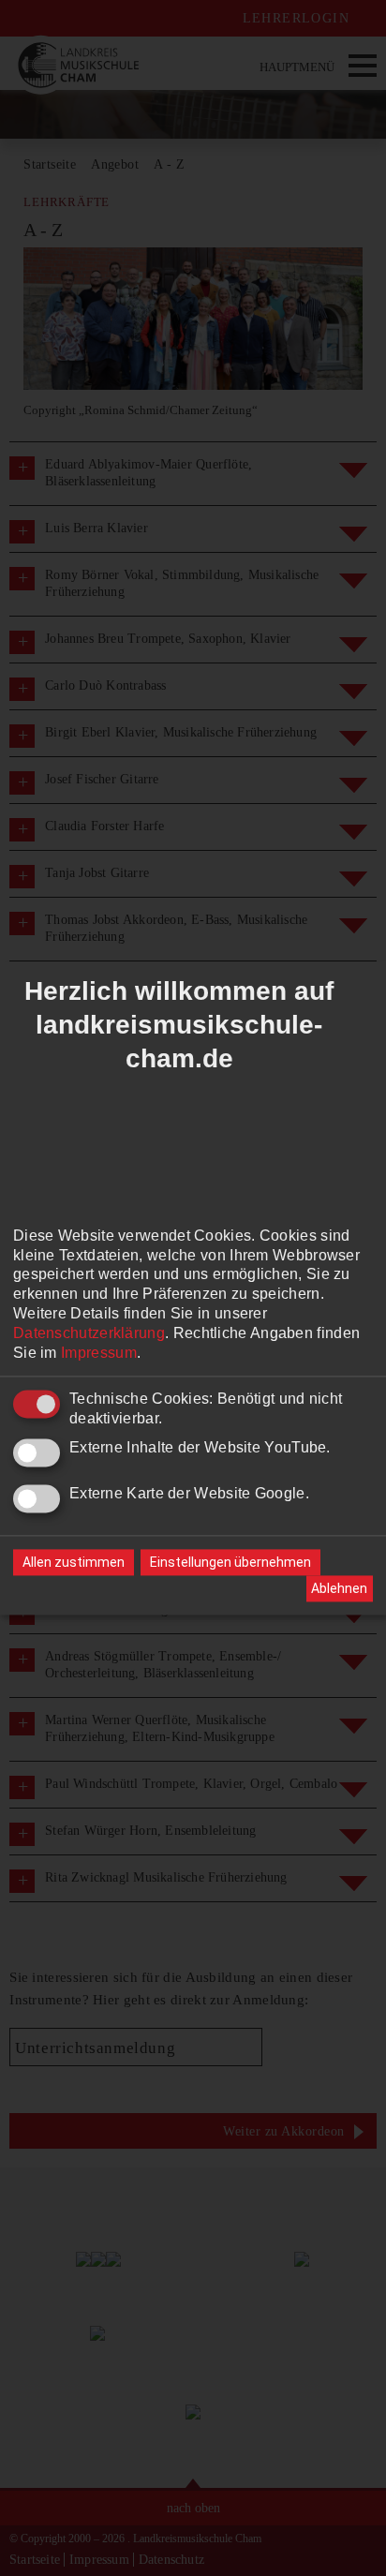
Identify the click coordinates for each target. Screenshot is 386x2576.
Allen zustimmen (74, 1563)
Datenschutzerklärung (89, 1333)
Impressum (99, 1353)
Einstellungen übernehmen (230, 1563)
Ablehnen (339, 1588)
